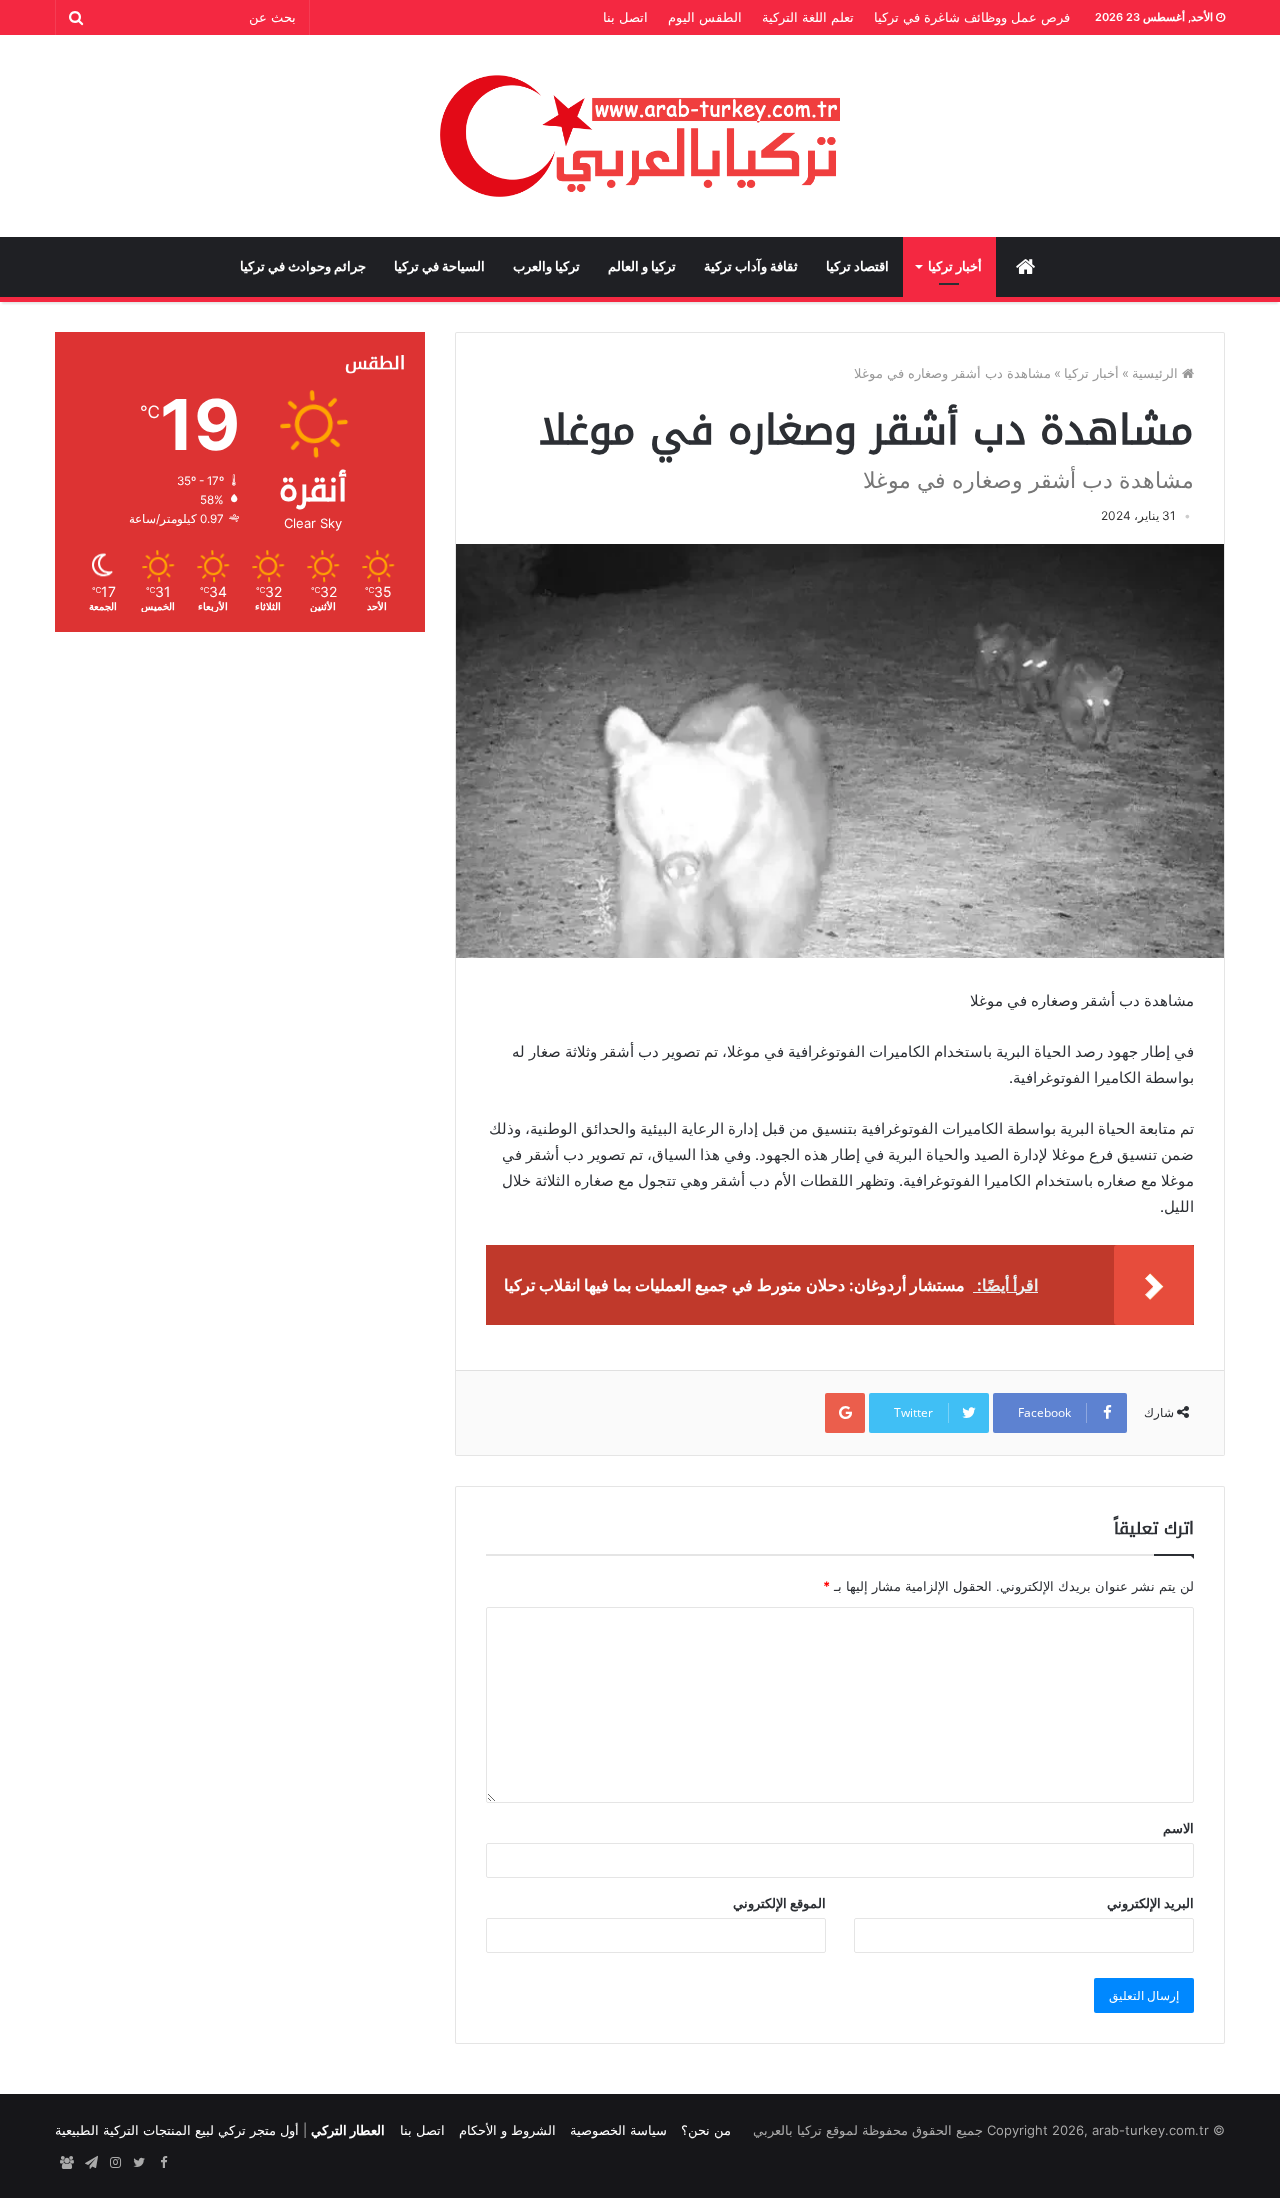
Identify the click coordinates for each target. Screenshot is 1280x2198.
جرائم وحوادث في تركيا (303, 266)
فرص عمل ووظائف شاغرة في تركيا (972, 17)
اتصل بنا (625, 17)
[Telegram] (91, 2163)
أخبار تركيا (955, 266)
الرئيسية (1157, 373)
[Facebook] (163, 2163)
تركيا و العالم (642, 266)
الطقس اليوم (705, 17)
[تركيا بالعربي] (640, 136)
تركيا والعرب (546, 266)
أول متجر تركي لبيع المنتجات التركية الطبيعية (177, 2130)
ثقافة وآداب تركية (751, 266)
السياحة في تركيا (439, 266)
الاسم (1178, 1828)
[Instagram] (115, 2163)
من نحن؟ (706, 2130)
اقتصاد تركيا (857, 266)
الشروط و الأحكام (507, 2130)
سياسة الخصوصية (618, 2130)
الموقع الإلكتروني (779, 1903)
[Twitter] (139, 2163)
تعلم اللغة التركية (808, 17)
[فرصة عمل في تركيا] (67, 2163)
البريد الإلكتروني (1150, 1903)
